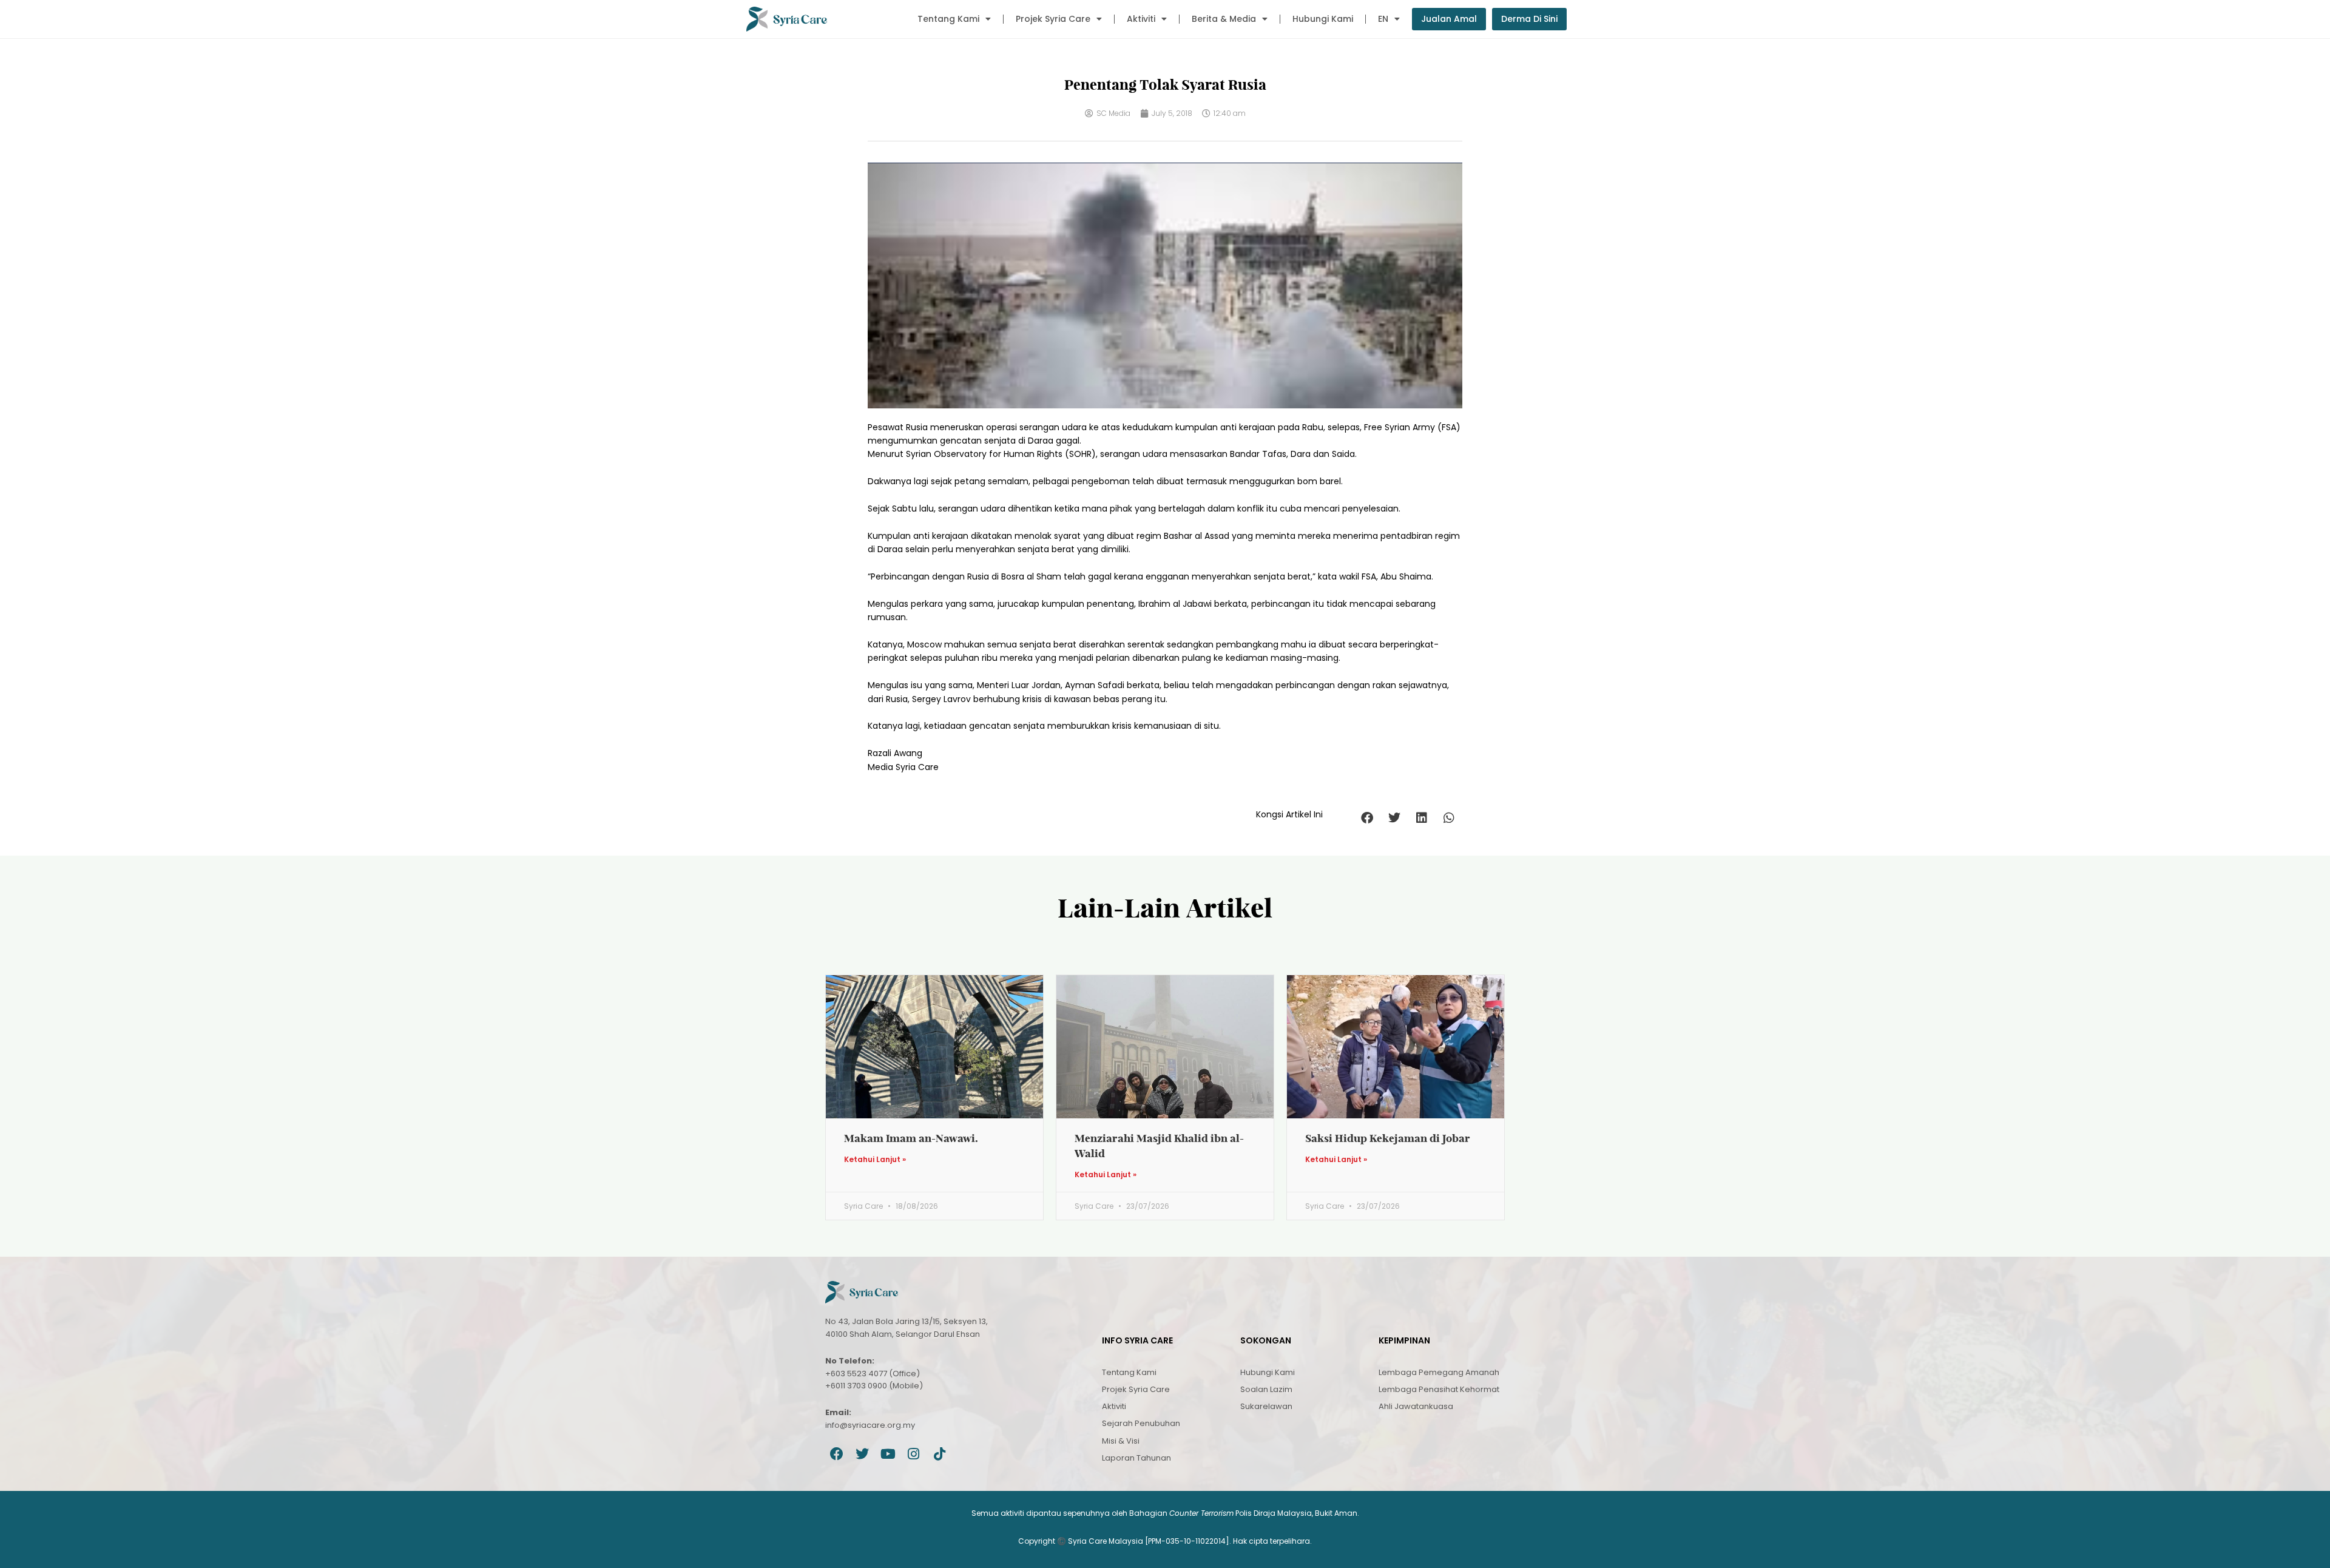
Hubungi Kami (1323, 19)
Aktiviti (1141, 19)
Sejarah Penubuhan (1141, 1423)
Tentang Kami (948, 19)
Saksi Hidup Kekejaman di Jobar (1388, 1138)
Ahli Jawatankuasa (1416, 1406)
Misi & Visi (1121, 1441)
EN (1383, 19)
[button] (1367, 818)
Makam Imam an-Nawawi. (911, 1138)
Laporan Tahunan (1136, 1458)
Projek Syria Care (1053, 19)
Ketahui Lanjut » (875, 1160)
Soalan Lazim (1266, 1389)
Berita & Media (1224, 19)
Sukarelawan (1266, 1406)
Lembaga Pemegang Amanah (1439, 1372)
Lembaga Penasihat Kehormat (1439, 1389)
